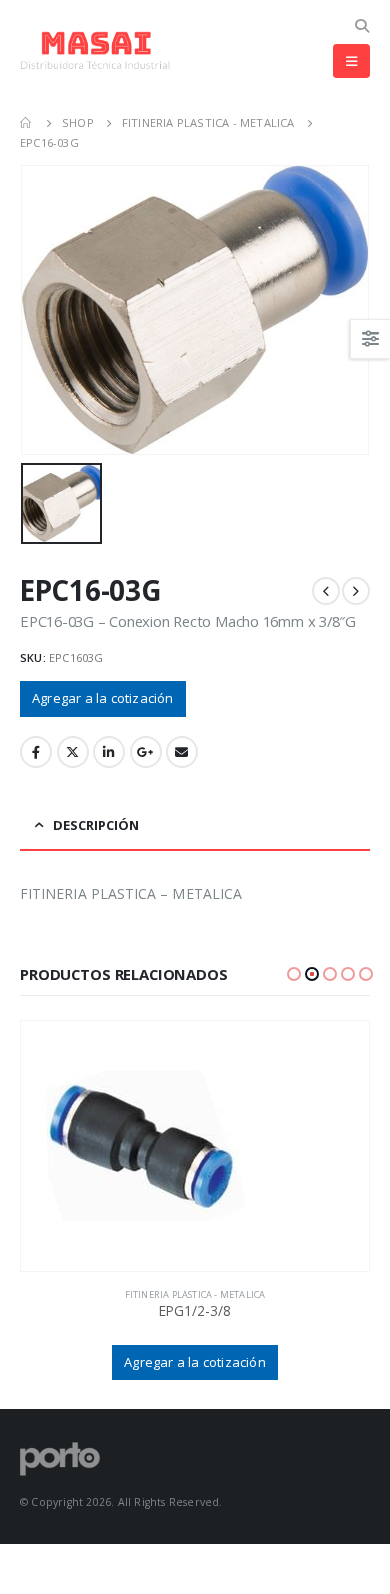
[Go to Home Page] (27, 123)
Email (182, 752)
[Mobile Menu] (351, 61)
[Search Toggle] (361, 26)
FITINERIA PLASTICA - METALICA (195, 1294)
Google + (146, 752)
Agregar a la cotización (103, 698)
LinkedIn (109, 752)
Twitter (73, 752)
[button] (294, 974)
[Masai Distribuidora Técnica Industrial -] (95, 50)
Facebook (36, 752)
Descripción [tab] (96, 825)
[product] (195, 1146)
